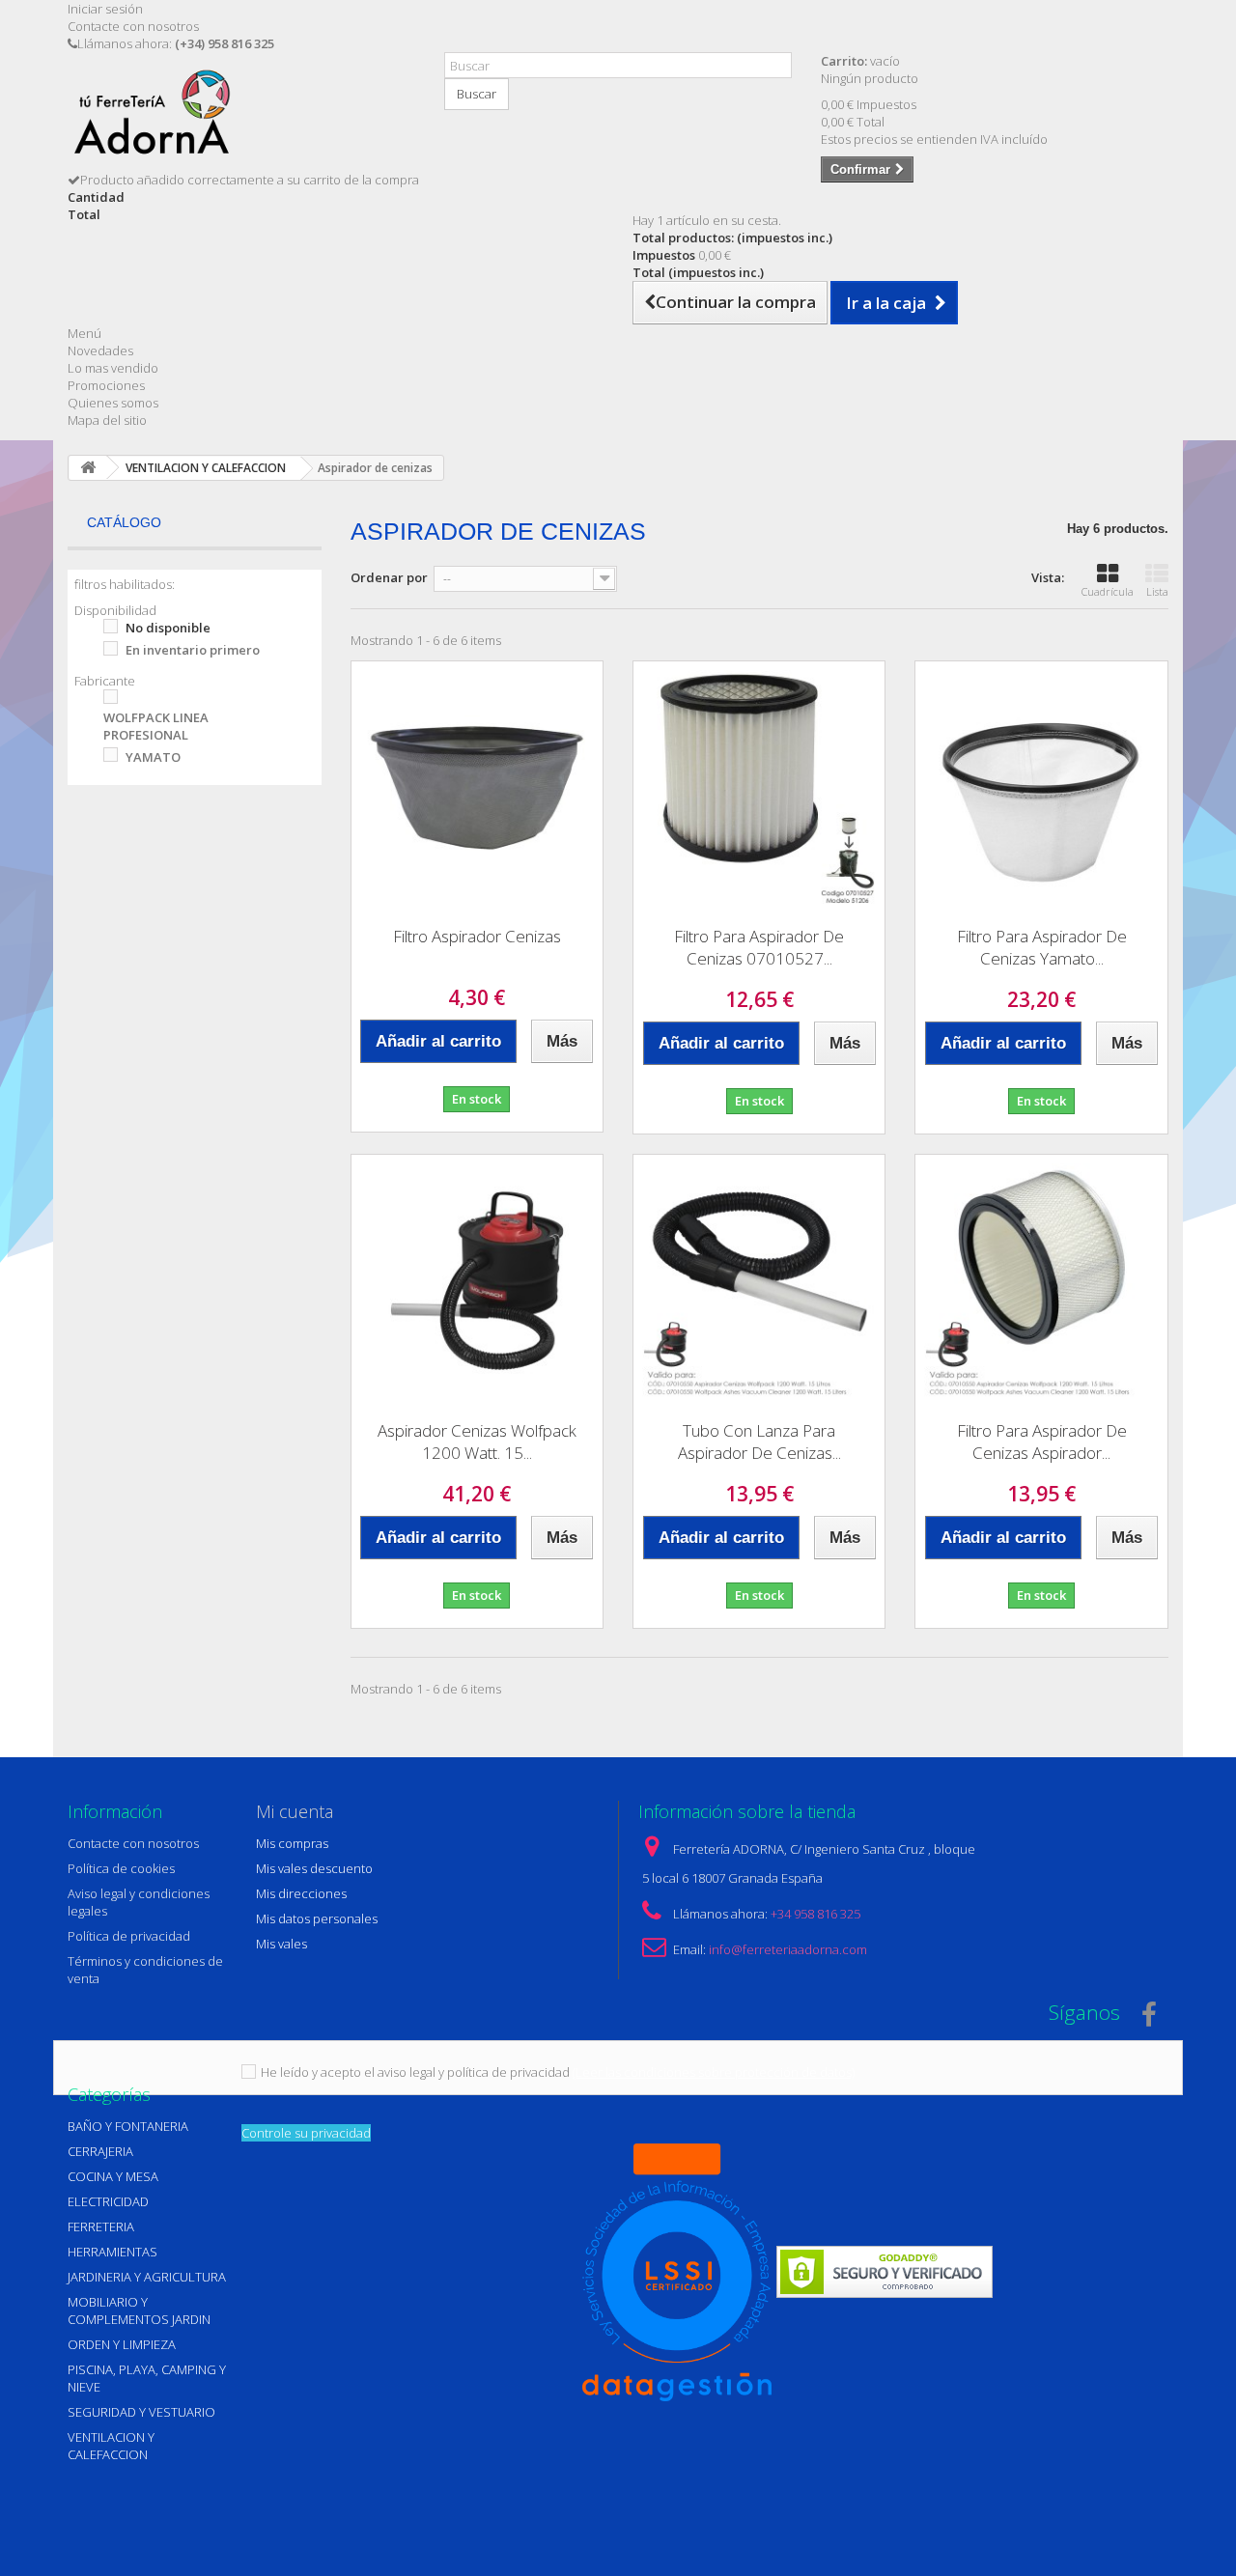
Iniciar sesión (105, 9)
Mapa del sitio (107, 420)
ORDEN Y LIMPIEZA (122, 2344)
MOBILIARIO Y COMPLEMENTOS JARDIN (139, 2310)
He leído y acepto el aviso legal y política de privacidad (415, 2072)
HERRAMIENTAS (112, 2252)
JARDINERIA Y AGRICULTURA (147, 2277)
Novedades (100, 350)
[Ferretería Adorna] (241, 119)
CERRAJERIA (100, 2151)
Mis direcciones (301, 1893)
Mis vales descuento (314, 1868)
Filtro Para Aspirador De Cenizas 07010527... (759, 947)
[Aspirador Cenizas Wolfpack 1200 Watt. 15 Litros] (477, 1280)
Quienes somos (113, 403)
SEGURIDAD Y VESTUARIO (141, 2412)
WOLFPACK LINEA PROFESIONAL (156, 726)
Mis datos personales (317, 1918)
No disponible (168, 628)
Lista (1157, 591)
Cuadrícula (1108, 591)
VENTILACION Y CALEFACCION (111, 2446)
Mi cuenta (295, 1811)
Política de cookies (121, 1868)
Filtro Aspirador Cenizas (477, 936)
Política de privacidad (129, 1936)
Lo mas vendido (113, 368)
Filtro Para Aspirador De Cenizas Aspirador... (1042, 1442)
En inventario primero (193, 650)
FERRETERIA (101, 2226)
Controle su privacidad (306, 2133)
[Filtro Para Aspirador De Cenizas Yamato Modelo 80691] (1041, 787)
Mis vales (281, 1944)
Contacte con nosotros (133, 26)
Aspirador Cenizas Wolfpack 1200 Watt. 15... (477, 1442)
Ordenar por (389, 577)
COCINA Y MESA (113, 2176)
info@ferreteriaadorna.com (788, 1949)
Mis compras (292, 1843)
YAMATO (153, 757)
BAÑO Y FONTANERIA (128, 2126)
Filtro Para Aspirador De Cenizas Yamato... (1042, 947)
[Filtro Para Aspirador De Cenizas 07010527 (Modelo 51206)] (759, 787)
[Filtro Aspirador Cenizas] (477, 787)
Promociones (106, 385)
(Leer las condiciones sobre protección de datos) (714, 2072)
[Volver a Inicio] (88, 468)
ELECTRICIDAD (108, 2201)
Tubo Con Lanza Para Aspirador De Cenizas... (759, 1442)
